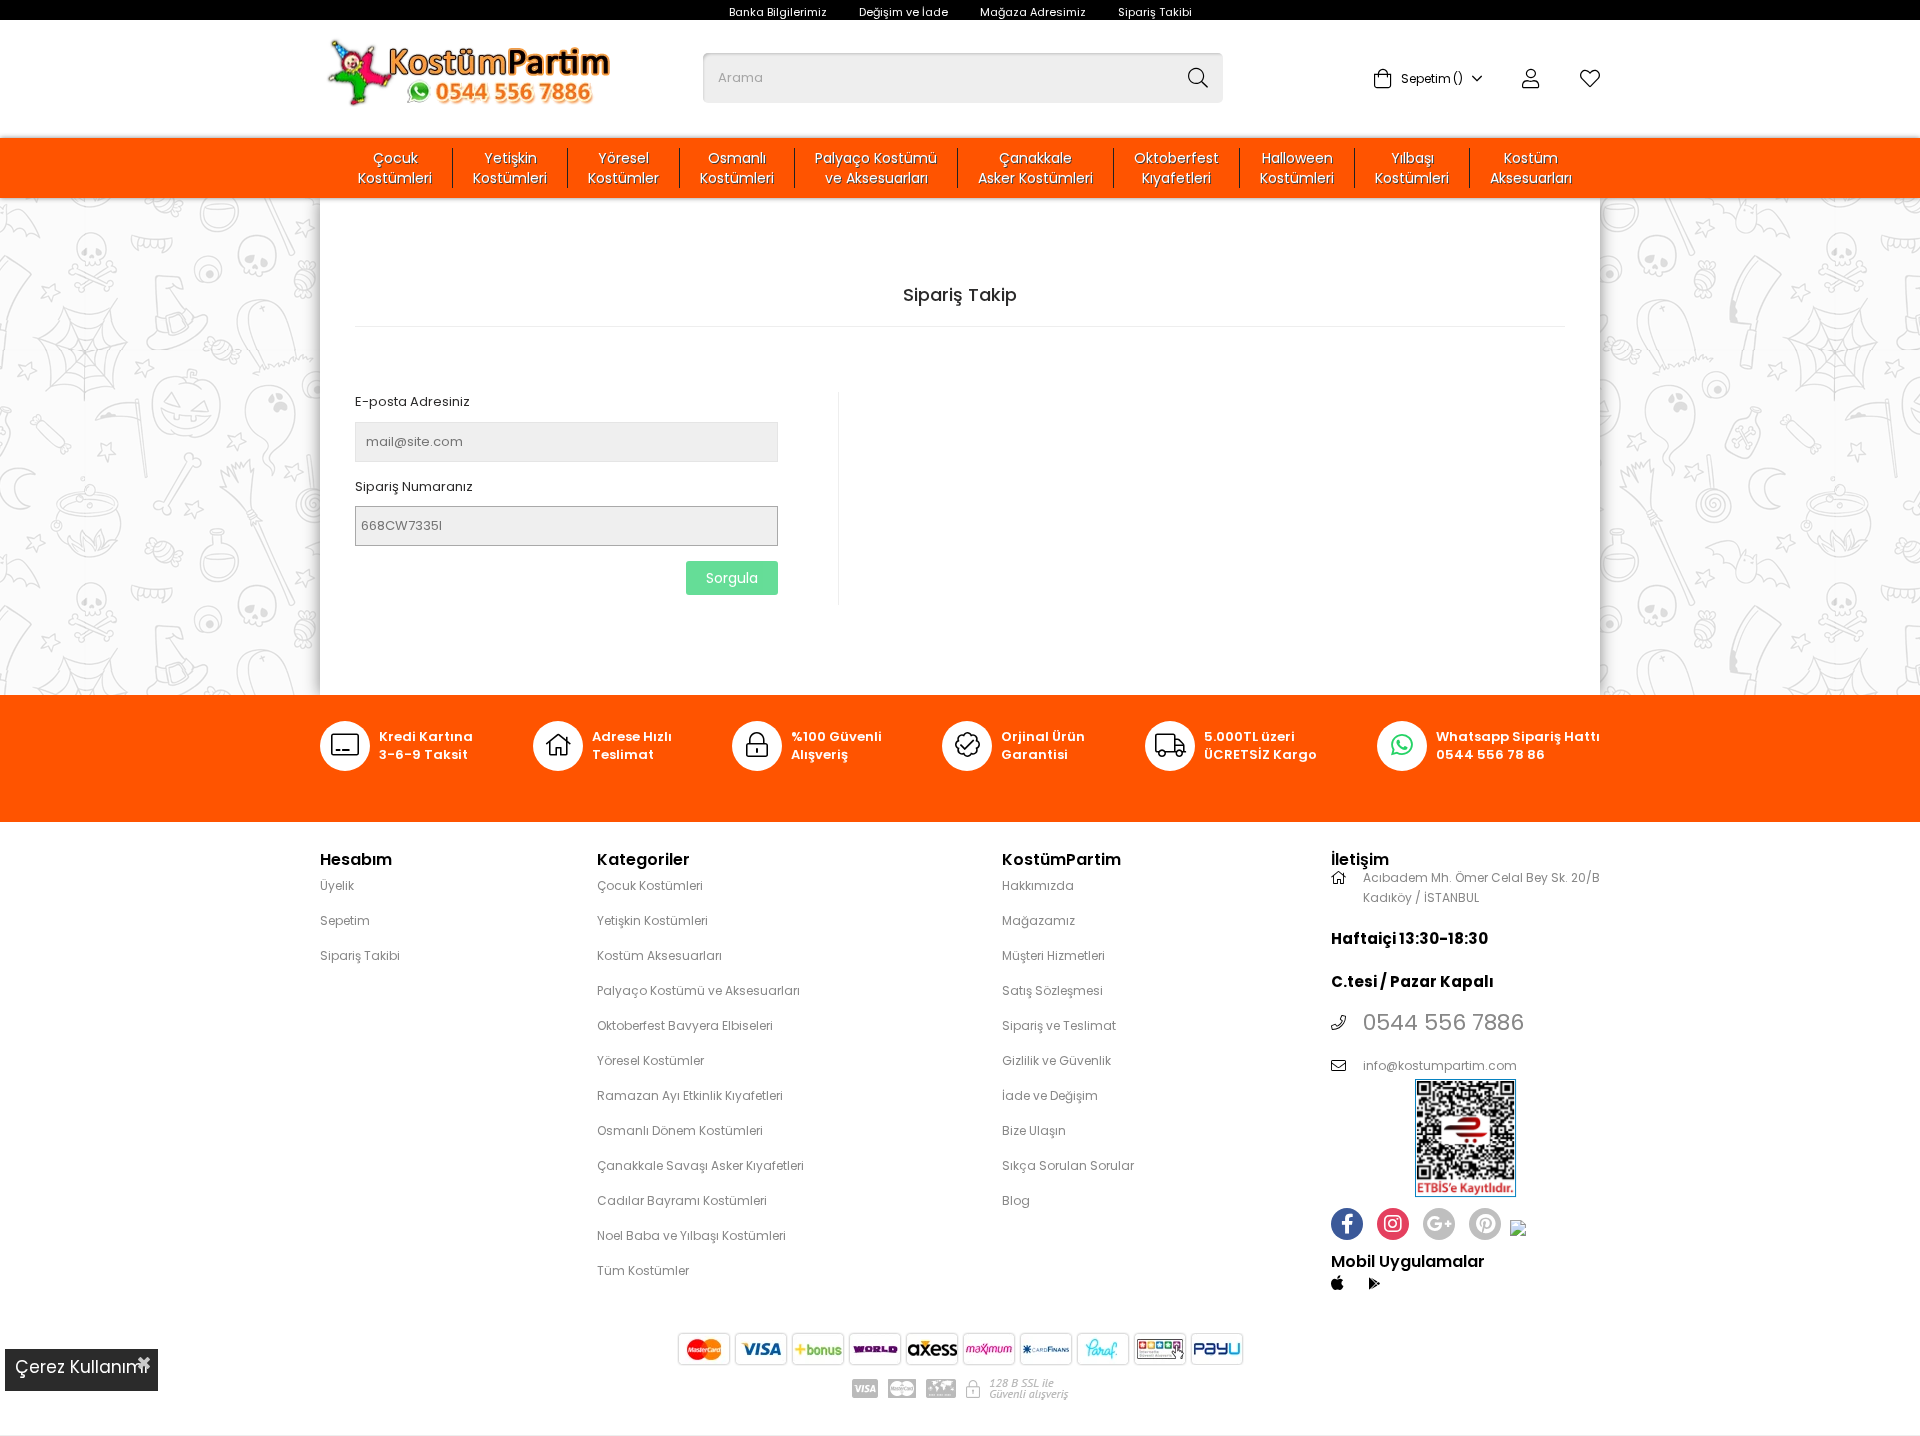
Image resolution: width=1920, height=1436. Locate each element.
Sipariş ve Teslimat (1059, 1025)
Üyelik (337, 885)
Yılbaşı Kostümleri (1412, 168)
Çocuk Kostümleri (395, 168)
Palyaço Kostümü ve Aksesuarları (876, 168)
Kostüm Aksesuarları (1531, 168)
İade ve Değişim (1050, 1095)
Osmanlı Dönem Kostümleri (680, 1130)
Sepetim (345, 920)
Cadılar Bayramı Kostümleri (682, 1200)
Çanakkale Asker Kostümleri (1035, 168)
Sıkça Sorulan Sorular (1068, 1165)
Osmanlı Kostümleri (737, 168)
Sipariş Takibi (1155, 12)
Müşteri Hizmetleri (1053, 955)
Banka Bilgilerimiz (778, 12)
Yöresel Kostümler (623, 168)
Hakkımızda (1038, 885)
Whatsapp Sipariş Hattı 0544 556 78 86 (1518, 746)
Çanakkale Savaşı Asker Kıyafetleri (700, 1165)
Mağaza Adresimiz (1033, 12)
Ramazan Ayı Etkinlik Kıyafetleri (690, 1095)
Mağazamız (1038, 920)
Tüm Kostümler (643, 1270)
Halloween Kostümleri (1297, 168)
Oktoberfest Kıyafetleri (1176, 168)
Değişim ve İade (903, 12)
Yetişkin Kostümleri (510, 168)
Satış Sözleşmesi (1052, 990)
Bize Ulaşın (1034, 1130)
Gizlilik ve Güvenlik (1056, 1060)
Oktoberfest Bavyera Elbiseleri (685, 1025)
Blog (1016, 1200)
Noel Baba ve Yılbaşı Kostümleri (691, 1235)
